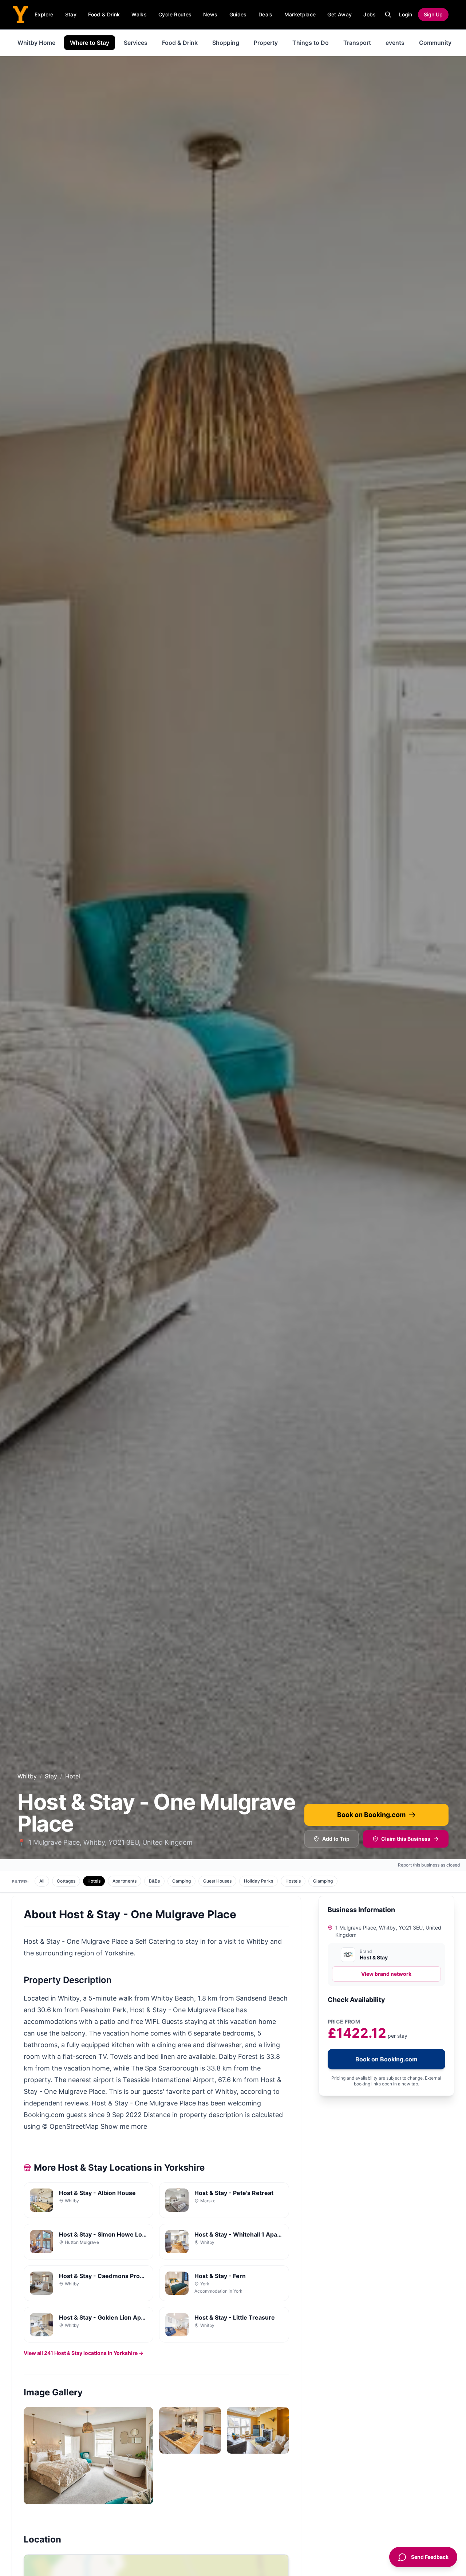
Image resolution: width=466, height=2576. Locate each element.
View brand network (386, 1974)
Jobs (370, 14)
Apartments (125, 1881)
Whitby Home (36, 43)
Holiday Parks (258, 1881)
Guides (238, 14)
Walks (139, 14)
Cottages (66, 1881)
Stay (71, 14)
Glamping (323, 1881)
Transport (357, 43)
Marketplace (300, 14)
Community (435, 43)
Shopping (226, 43)
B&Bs (154, 1881)
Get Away (339, 14)
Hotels (94, 1881)
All (42, 1881)
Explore (44, 14)
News (210, 14)
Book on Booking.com (371, 1815)
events (395, 43)
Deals (266, 14)
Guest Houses (217, 1881)
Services (136, 43)
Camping (181, 1881)
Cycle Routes (175, 14)
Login (406, 14)
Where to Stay (90, 43)
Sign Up (433, 14)
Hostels (293, 1881)
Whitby (27, 1776)
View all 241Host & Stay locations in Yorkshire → (84, 2353)
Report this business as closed (429, 1865)
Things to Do (311, 43)
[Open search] (388, 15)
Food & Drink (104, 14)
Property (266, 43)
